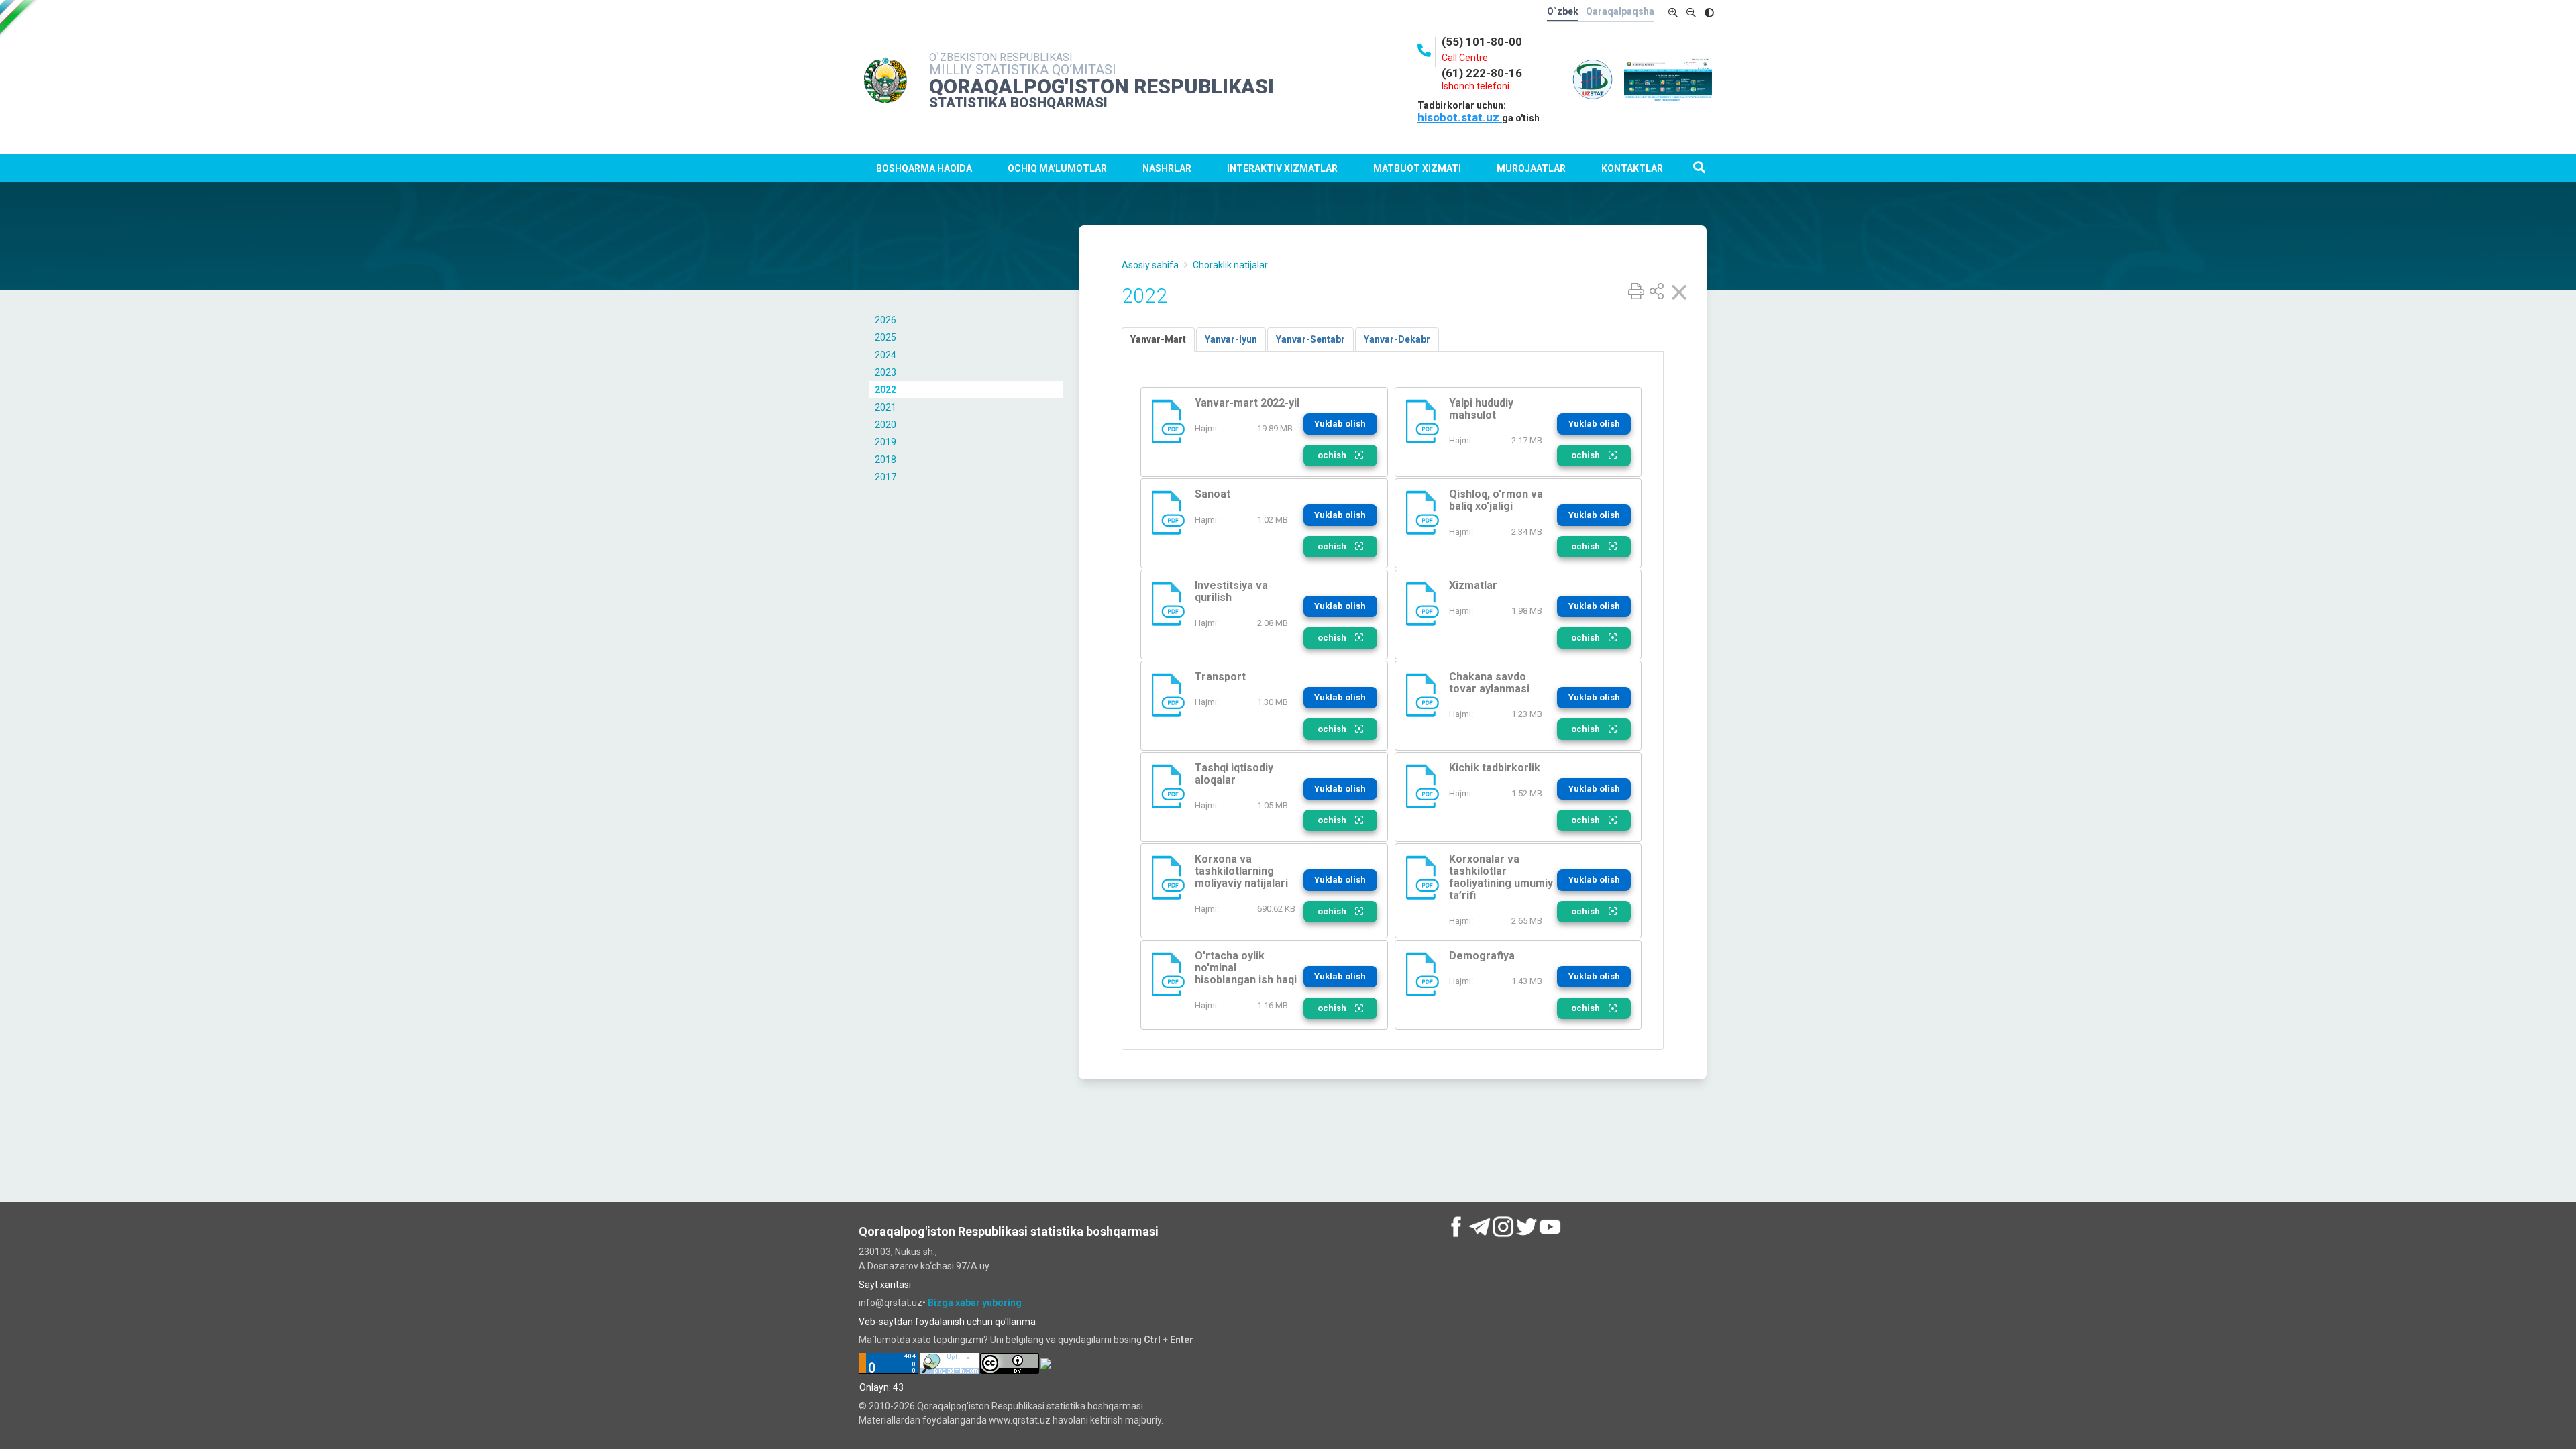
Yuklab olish (1340, 424)
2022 (885, 390)
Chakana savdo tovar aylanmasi (1489, 683)
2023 (885, 372)
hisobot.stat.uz (1460, 117)
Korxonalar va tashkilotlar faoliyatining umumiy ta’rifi (1501, 877)
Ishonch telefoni (1475, 86)
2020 (885, 425)
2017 (885, 477)
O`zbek (1563, 11)
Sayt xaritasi (885, 1285)
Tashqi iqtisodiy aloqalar (1234, 774)
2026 (885, 320)
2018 (885, 460)
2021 (885, 407)
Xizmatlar (1473, 585)
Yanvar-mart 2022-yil (1247, 403)
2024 (885, 355)
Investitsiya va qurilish (1231, 591)
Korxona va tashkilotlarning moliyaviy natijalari (1241, 871)
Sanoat (1213, 494)
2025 (885, 337)
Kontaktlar (1632, 168)
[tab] (1158, 339)
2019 (885, 442)
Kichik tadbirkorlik (1495, 768)
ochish (1333, 455)
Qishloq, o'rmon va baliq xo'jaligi (1496, 500)
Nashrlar (1167, 168)
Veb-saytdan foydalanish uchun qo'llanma (947, 1322)
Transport (1220, 677)
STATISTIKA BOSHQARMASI (1018, 103)
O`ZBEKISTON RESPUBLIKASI (1001, 57)
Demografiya (1482, 956)
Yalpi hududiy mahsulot (1481, 409)
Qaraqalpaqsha (1620, 11)
